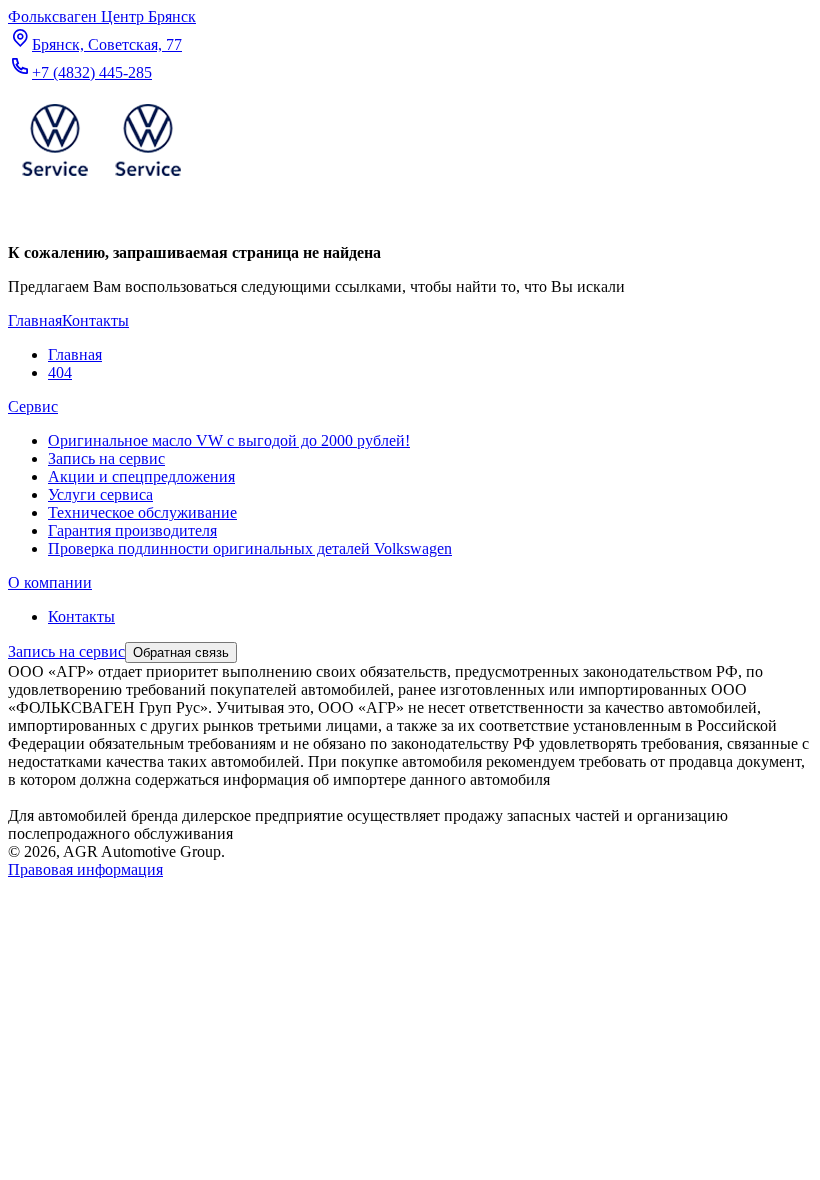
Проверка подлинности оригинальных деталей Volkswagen (250, 548)
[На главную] (101, 180)
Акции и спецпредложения (141, 476)
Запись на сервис (106, 458)
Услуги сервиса (100, 494)
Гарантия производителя (132, 530)
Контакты (81, 616)
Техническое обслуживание (142, 512)
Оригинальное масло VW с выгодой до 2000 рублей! (229, 440)
